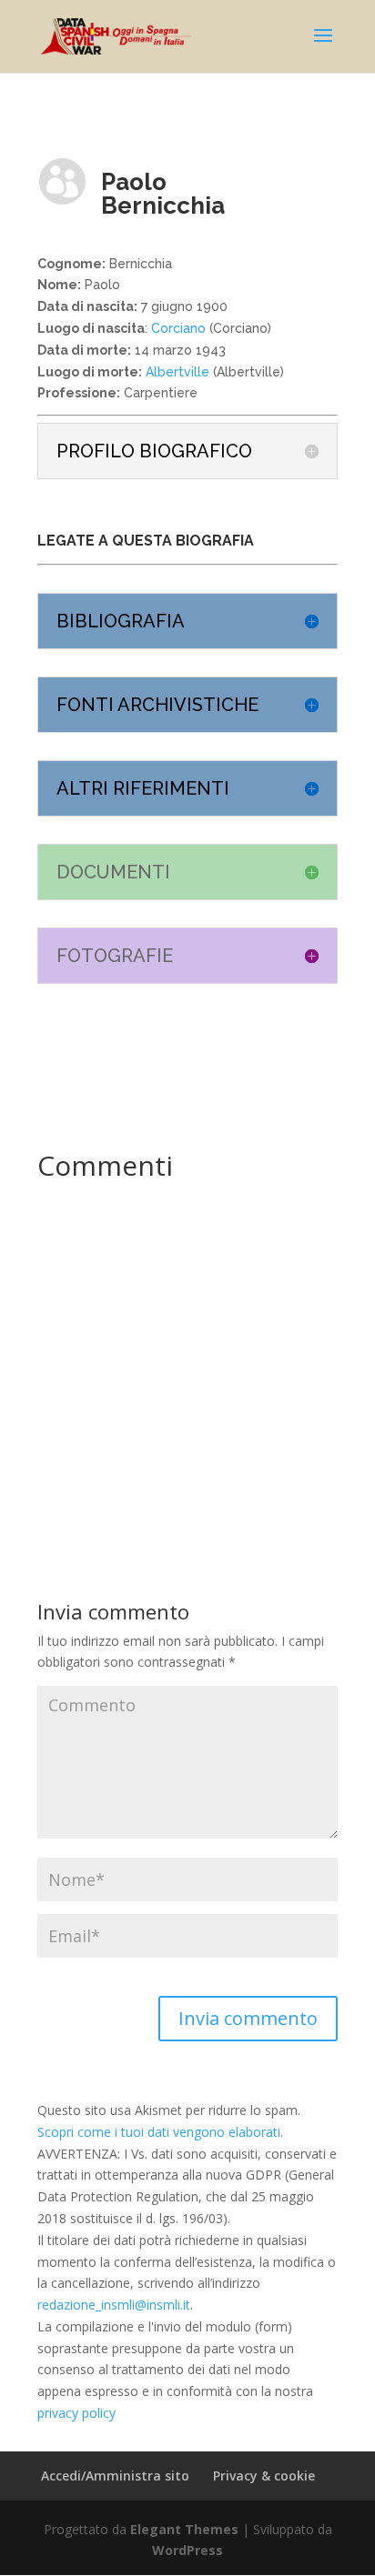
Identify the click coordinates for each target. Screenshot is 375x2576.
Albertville (176, 372)
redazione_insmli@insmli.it (114, 2305)
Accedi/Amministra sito (115, 2476)
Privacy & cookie (264, 2476)
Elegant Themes (184, 2529)
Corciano (178, 328)
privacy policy (76, 2413)
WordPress (187, 2550)
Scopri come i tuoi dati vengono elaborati (159, 2132)
